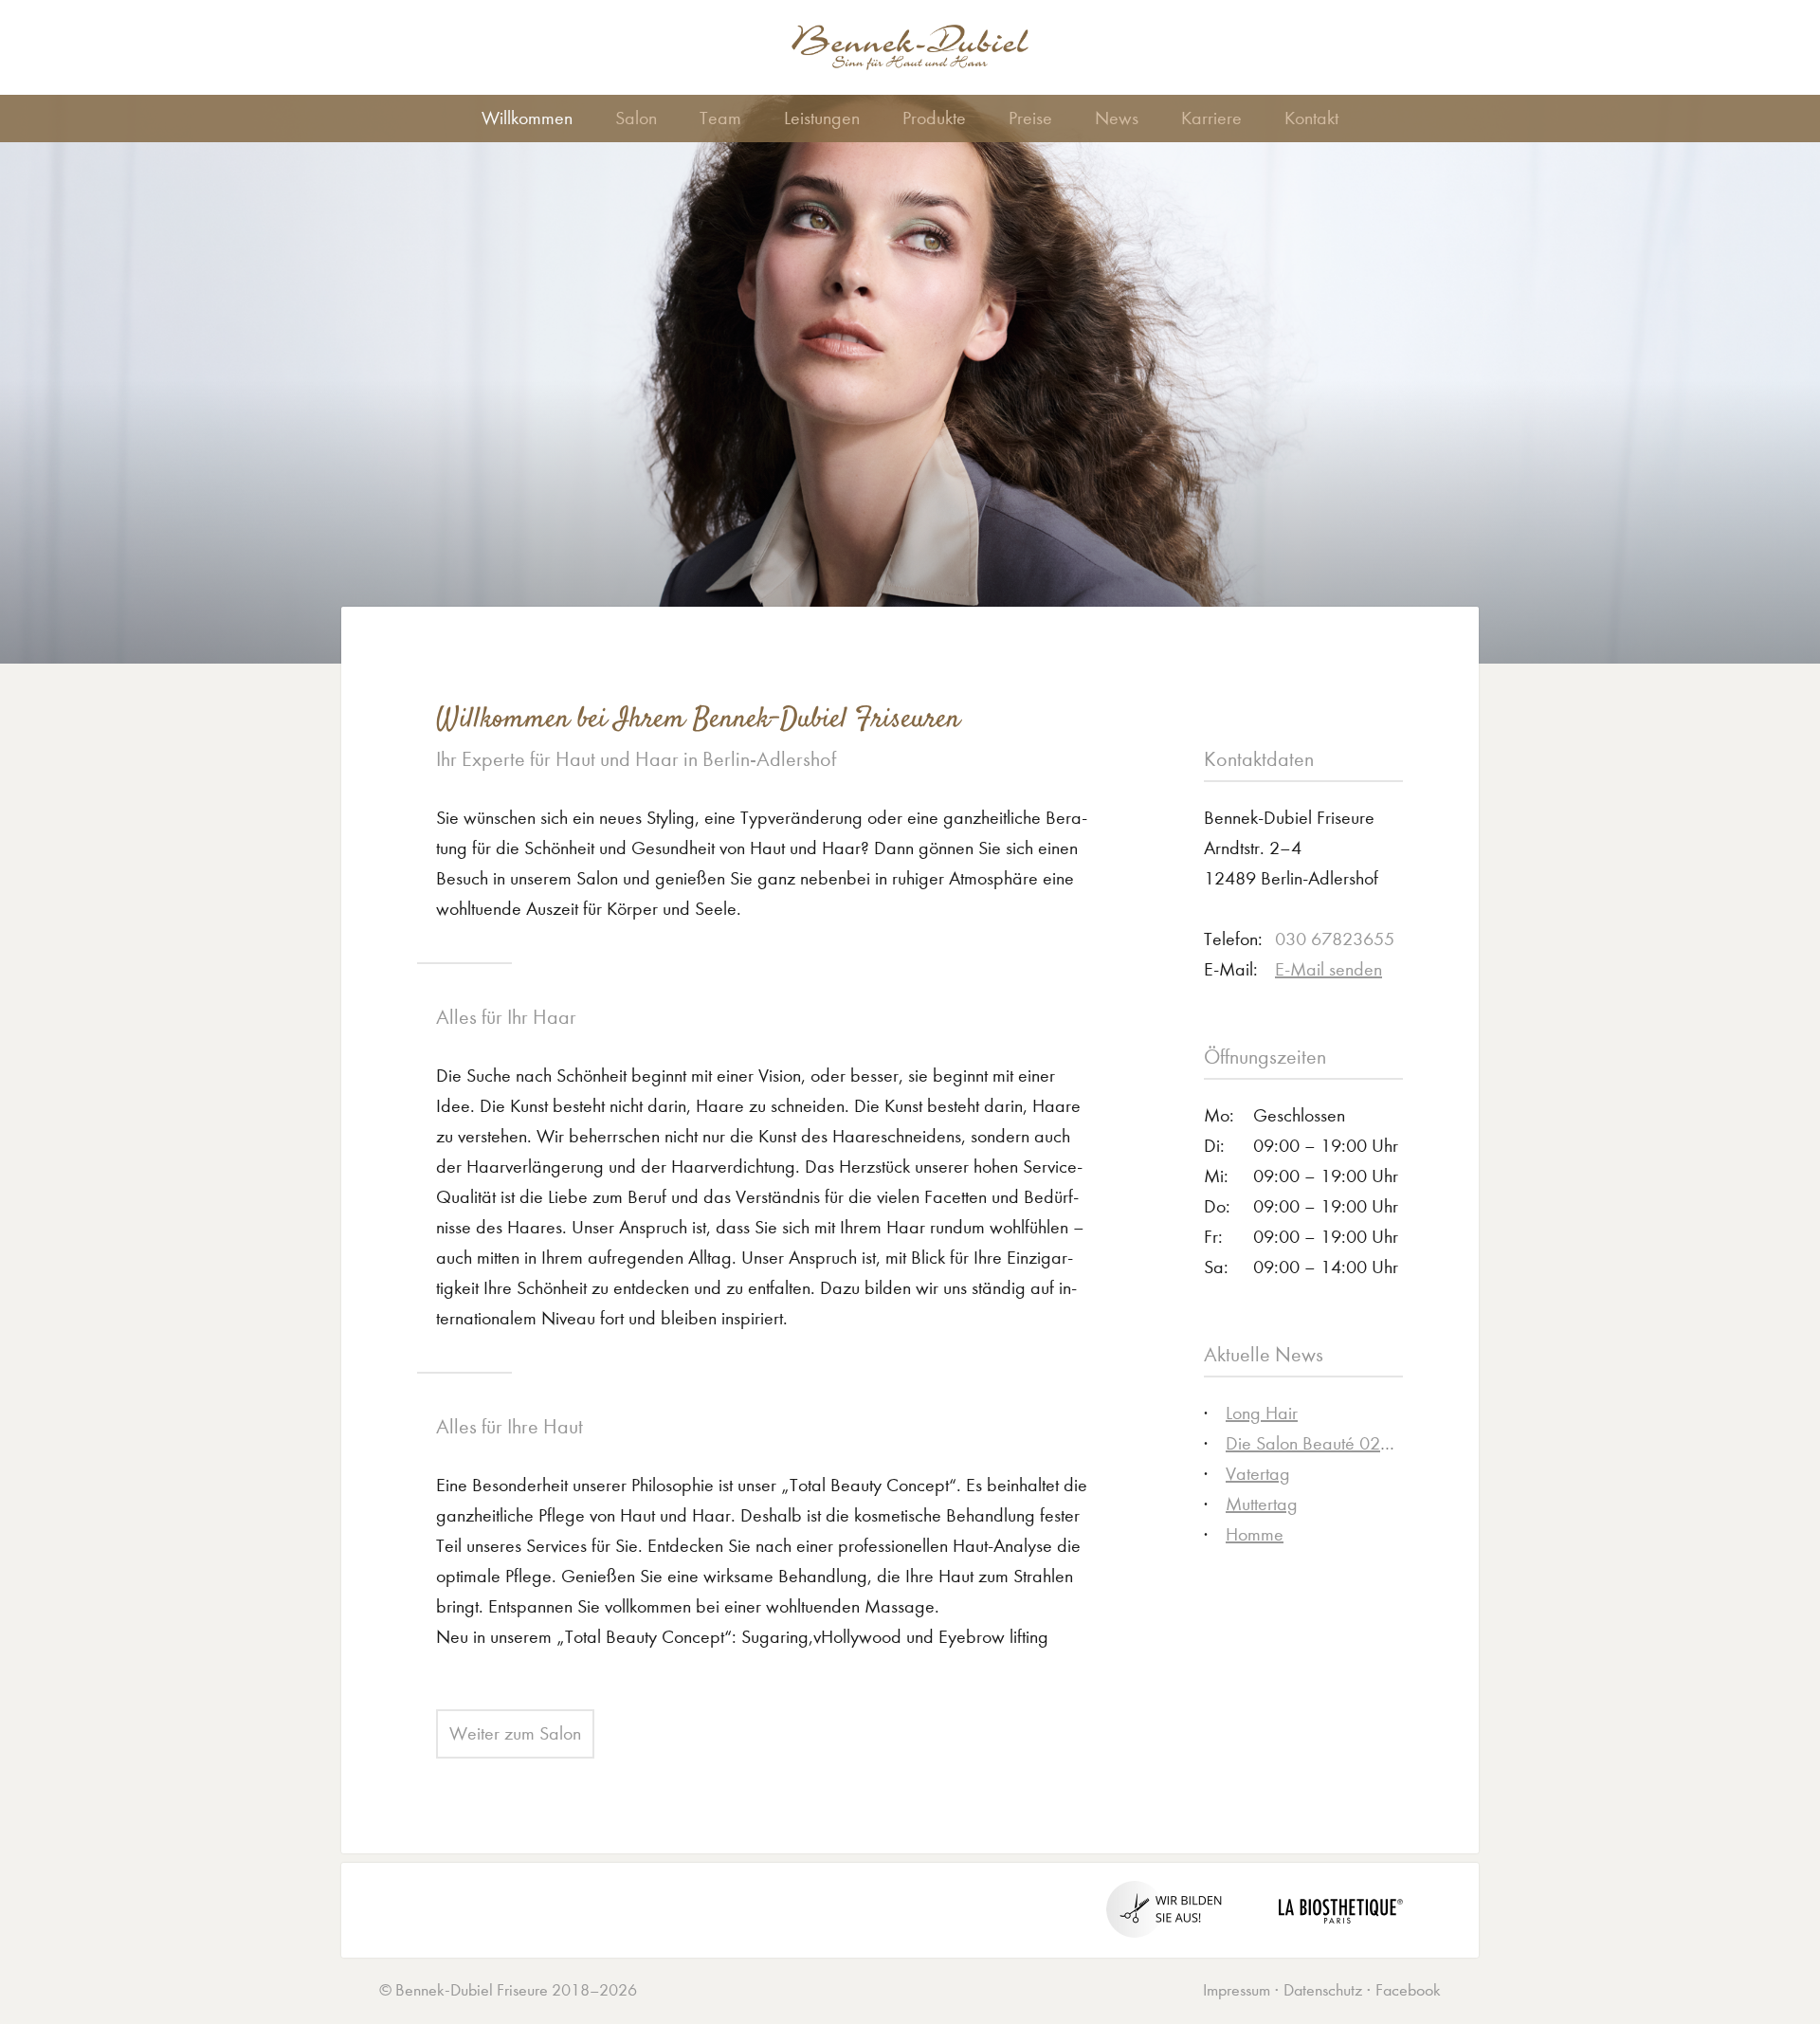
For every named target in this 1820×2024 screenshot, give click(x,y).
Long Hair (1262, 1413)
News (1117, 118)
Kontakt (1311, 118)
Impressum (1237, 1990)
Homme (1255, 1534)
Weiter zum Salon (515, 1733)
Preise (1030, 118)
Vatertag (1258, 1474)
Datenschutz (1323, 1990)
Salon (636, 118)
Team (720, 118)
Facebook (1408, 1990)
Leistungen (822, 118)
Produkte (934, 118)
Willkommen (527, 118)
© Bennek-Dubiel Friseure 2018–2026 (508, 1990)
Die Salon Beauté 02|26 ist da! (1343, 1443)
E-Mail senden (1329, 969)
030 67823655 (1335, 939)
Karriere (1211, 118)
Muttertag (1262, 1504)
